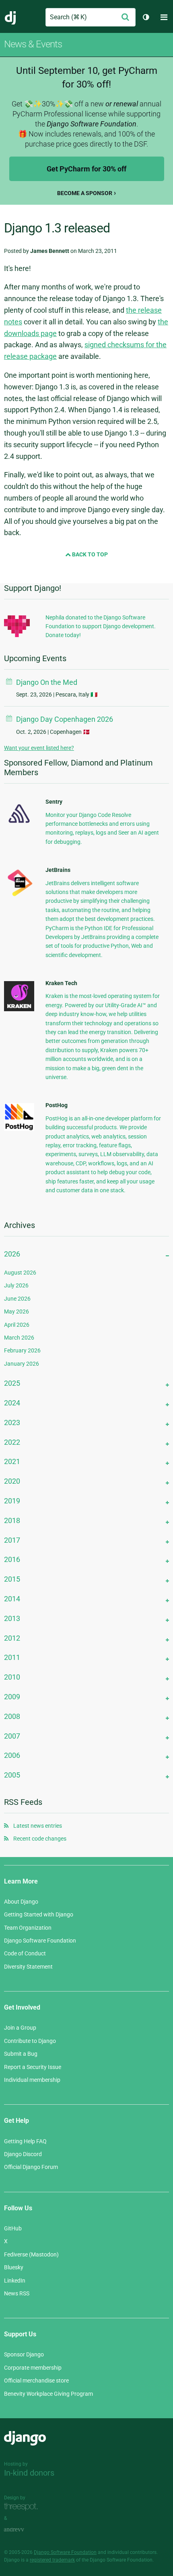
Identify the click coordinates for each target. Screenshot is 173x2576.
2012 (12, 1638)
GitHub (13, 2228)
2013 (12, 1618)
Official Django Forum (31, 2167)
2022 (12, 1442)
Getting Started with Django (39, 1914)
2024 (12, 1403)
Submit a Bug (21, 2054)
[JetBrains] (19, 896)
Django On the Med (47, 682)
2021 (12, 1461)
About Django (21, 1902)
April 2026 (17, 1325)
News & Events (33, 44)
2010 (12, 1677)
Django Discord (23, 2154)
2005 (12, 1775)
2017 (12, 1540)
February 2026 (22, 1350)
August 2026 (20, 1273)
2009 (12, 1697)
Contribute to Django (30, 2041)
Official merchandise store (36, 2381)
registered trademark (52, 2560)
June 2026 (17, 1299)
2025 (12, 1383)
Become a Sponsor (85, 193)
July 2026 (16, 1285)
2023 (12, 1422)
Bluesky (14, 2267)
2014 (12, 1599)
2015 (12, 1579)
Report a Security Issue (33, 2067)
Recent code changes (40, 1839)
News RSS (17, 2293)
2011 (12, 1657)
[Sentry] (19, 825)
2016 (12, 1559)
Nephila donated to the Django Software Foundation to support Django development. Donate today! (101, 626)
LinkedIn (15, 2281)
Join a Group (20, 2028)
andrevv (23, 2530)
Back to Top (89, 554)
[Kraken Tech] (19, 1009)
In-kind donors (29, 2473)
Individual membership (32, 2080)
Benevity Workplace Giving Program (48, 2394)
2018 (12, 1520)
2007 (12, 1736)
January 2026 (22, 1364)
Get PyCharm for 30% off (86, 169)
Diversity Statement (28, 1967)
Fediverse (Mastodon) (31, 2254)
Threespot (23, 2507)
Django (11, 17)
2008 (12, 1716)
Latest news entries (38, 1826)
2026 (12, 1254)
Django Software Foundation (40, 1941)
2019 (12, 1501)
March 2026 (19, 1338)
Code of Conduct (25, 1953)
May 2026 (16, 1311)
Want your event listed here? (39, 748)
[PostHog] (19, 1129)
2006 (12, 1755)
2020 (12, 1481)
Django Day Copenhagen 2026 (65, 719)
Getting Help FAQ (25, 2141)
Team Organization (28, 1928)
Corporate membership (33, 2368)
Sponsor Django (24, 2354)
